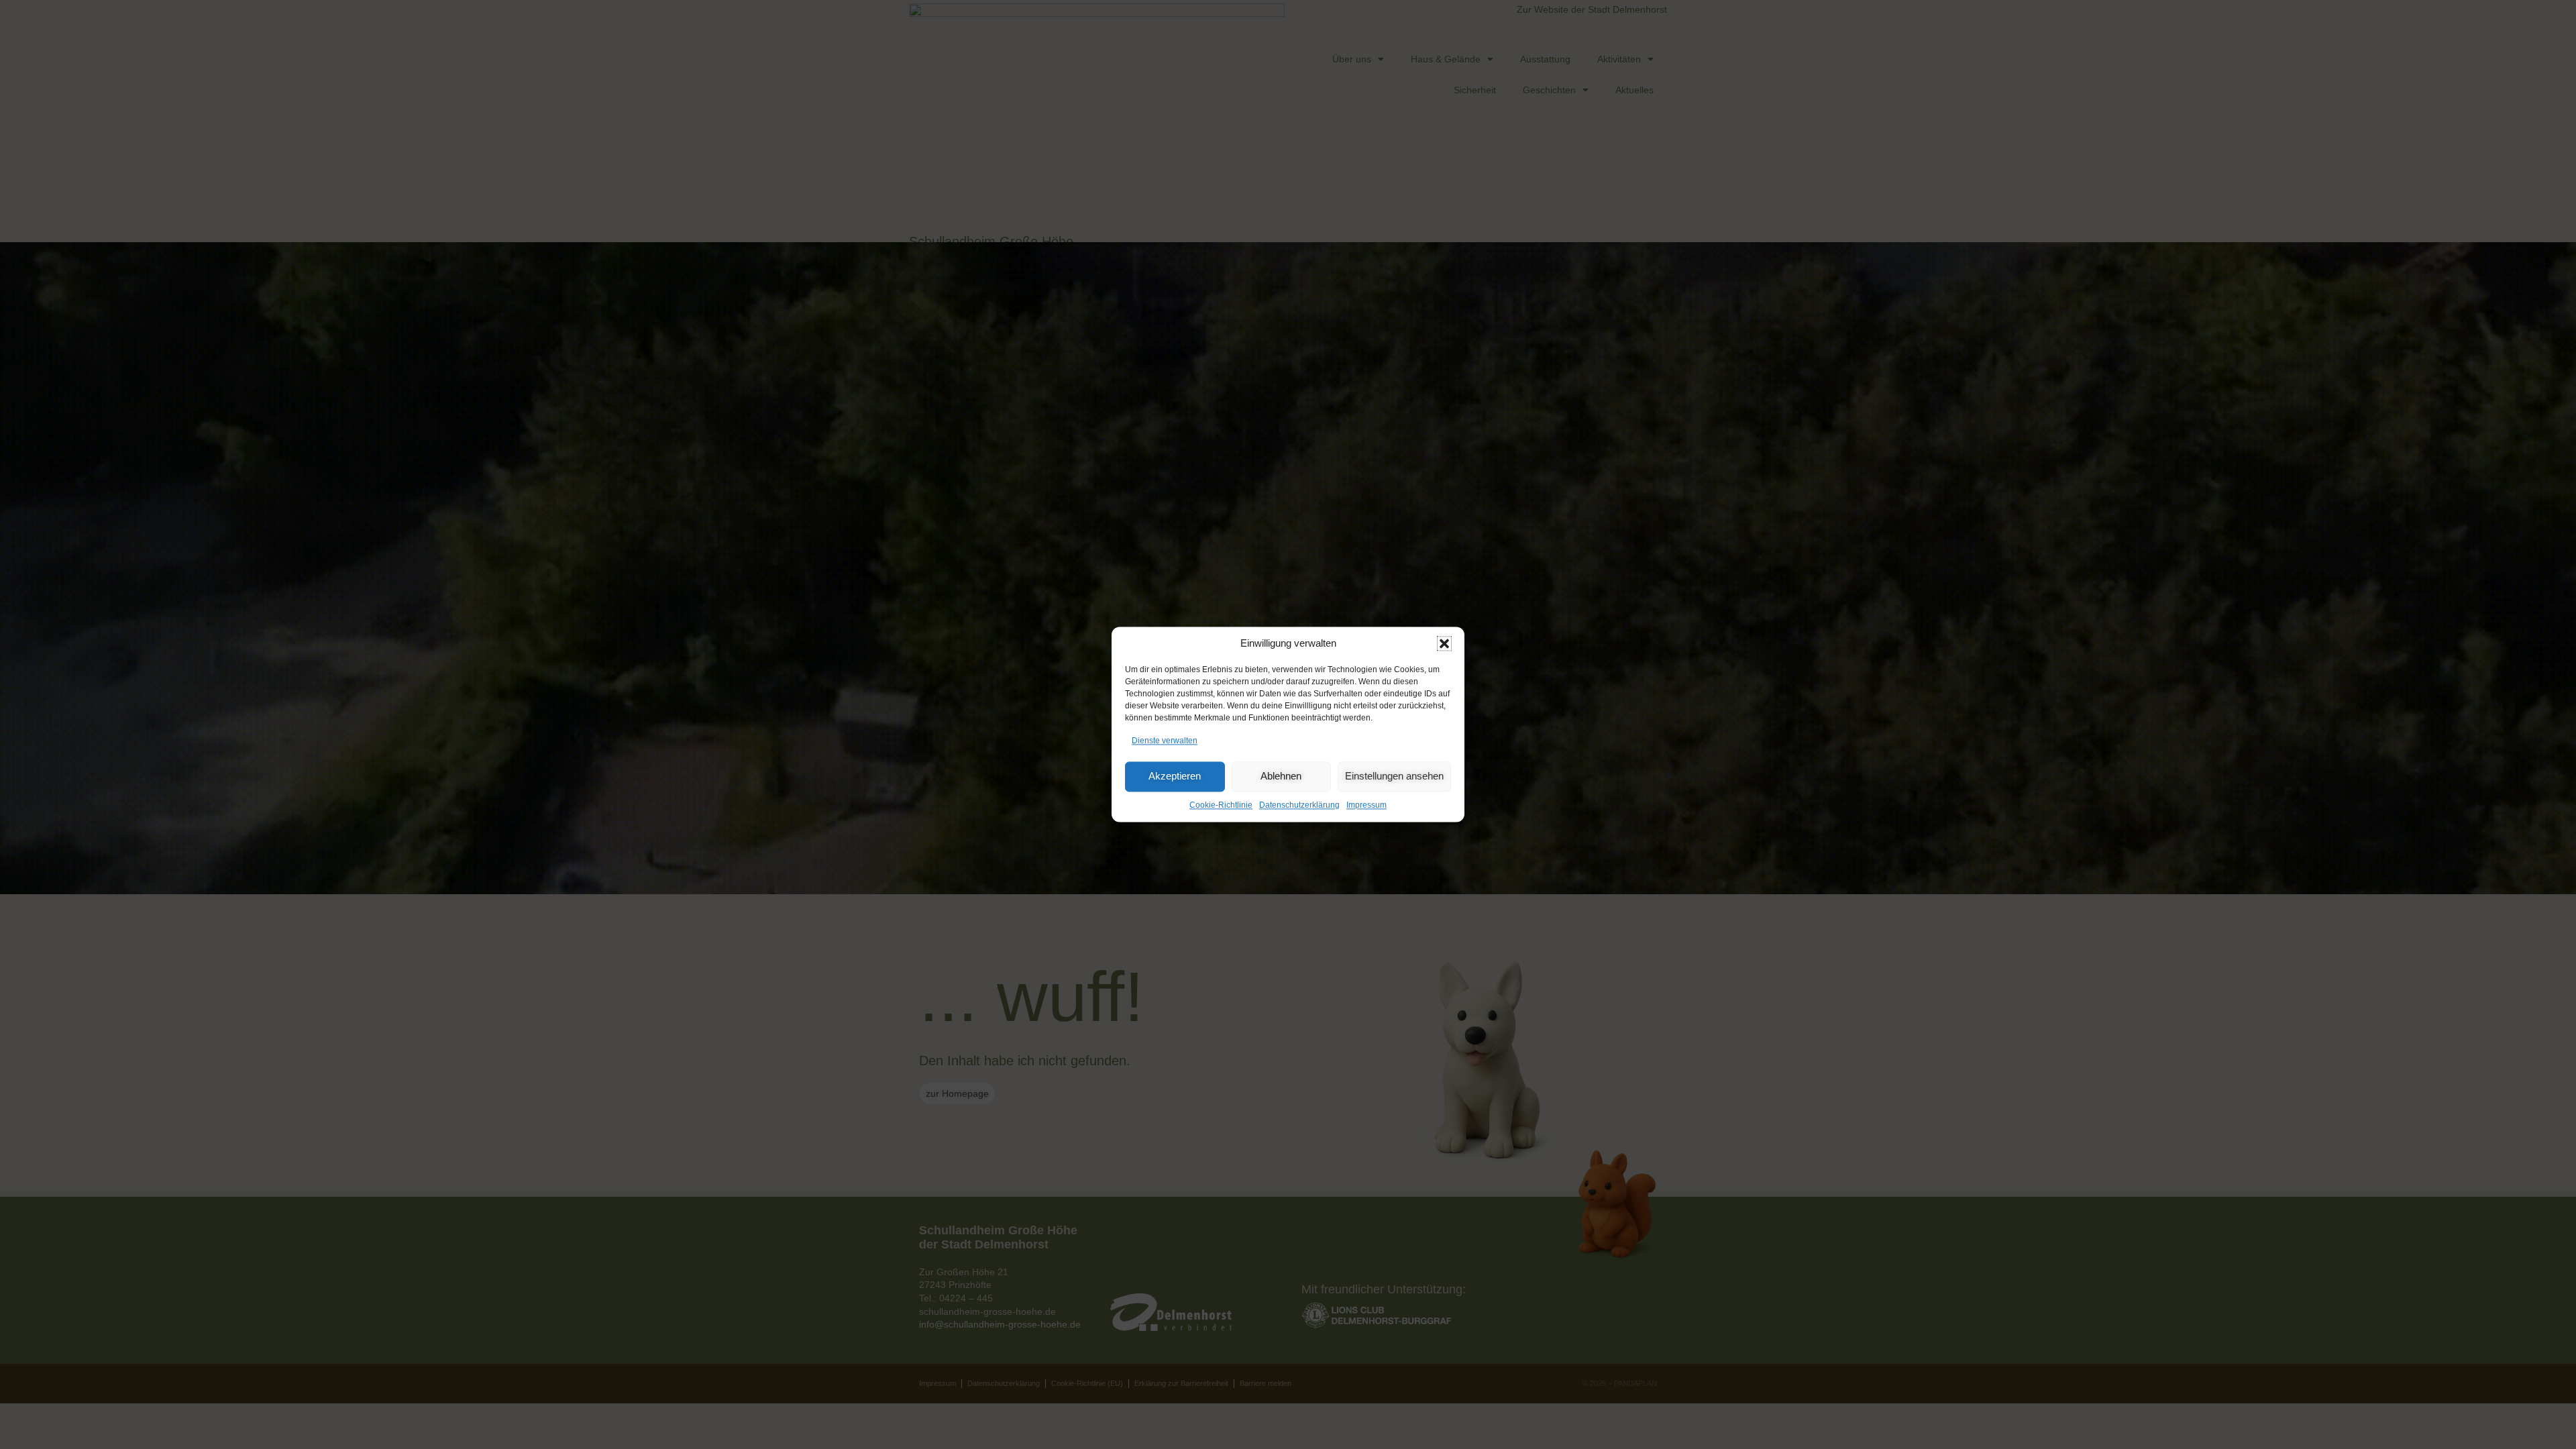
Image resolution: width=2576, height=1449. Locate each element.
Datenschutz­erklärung (1299, 805)
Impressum (1366, 805)
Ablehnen (1281, 776)
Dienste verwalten (1165, 741)
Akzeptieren (1175, 776)
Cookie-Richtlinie (1221, 805)
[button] (1444, 643)
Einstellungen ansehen (1394, 776)
